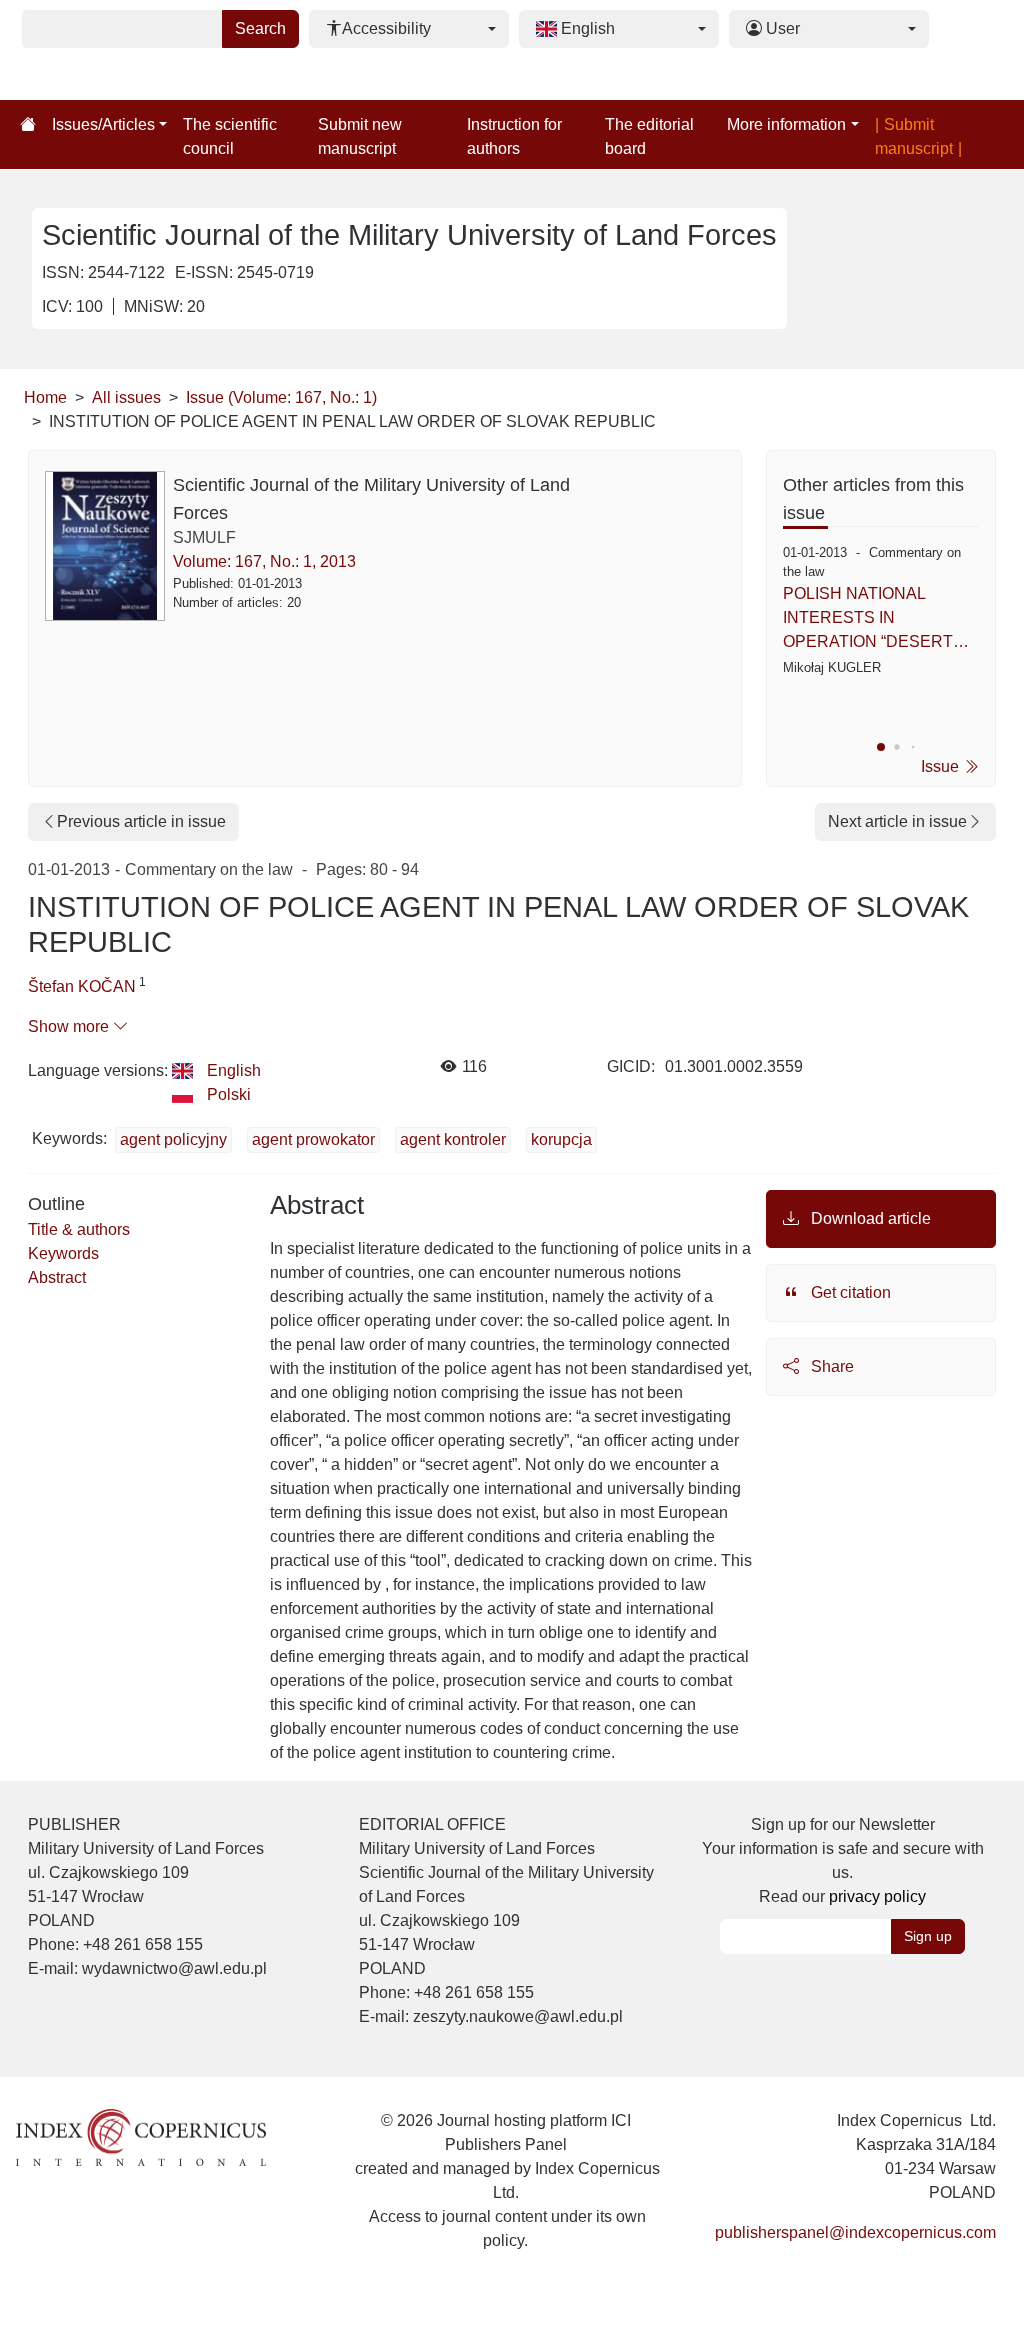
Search (260, 28)
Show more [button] (70, 1026)
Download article (869, 1218)
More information (786, 124)
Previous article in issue (141, 821)
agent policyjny (173, 1139)
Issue (942, 766)
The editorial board (649, 136)
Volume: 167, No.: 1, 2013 (264, 561)
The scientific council (230, 136)
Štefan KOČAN (82, 986)
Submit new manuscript (360, 136)
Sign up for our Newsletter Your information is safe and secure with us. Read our (843, 1860)
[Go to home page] (28, 125)
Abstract (57, 1277)
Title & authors (79, 1229)
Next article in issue (897, 821)
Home (45, 397)
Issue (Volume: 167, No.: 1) (281, 397)
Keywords (63, 1253)
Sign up (928, 1936)
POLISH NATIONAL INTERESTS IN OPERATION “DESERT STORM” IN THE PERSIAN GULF (881, 619)
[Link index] (141, 2136)
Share (830, 1366)
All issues (126, 397)
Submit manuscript (914, 136)
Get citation (849, 1292)
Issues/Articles (103, 124)
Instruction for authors (514, 136)
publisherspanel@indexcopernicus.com (855, 2232)
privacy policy (877, 1896)
